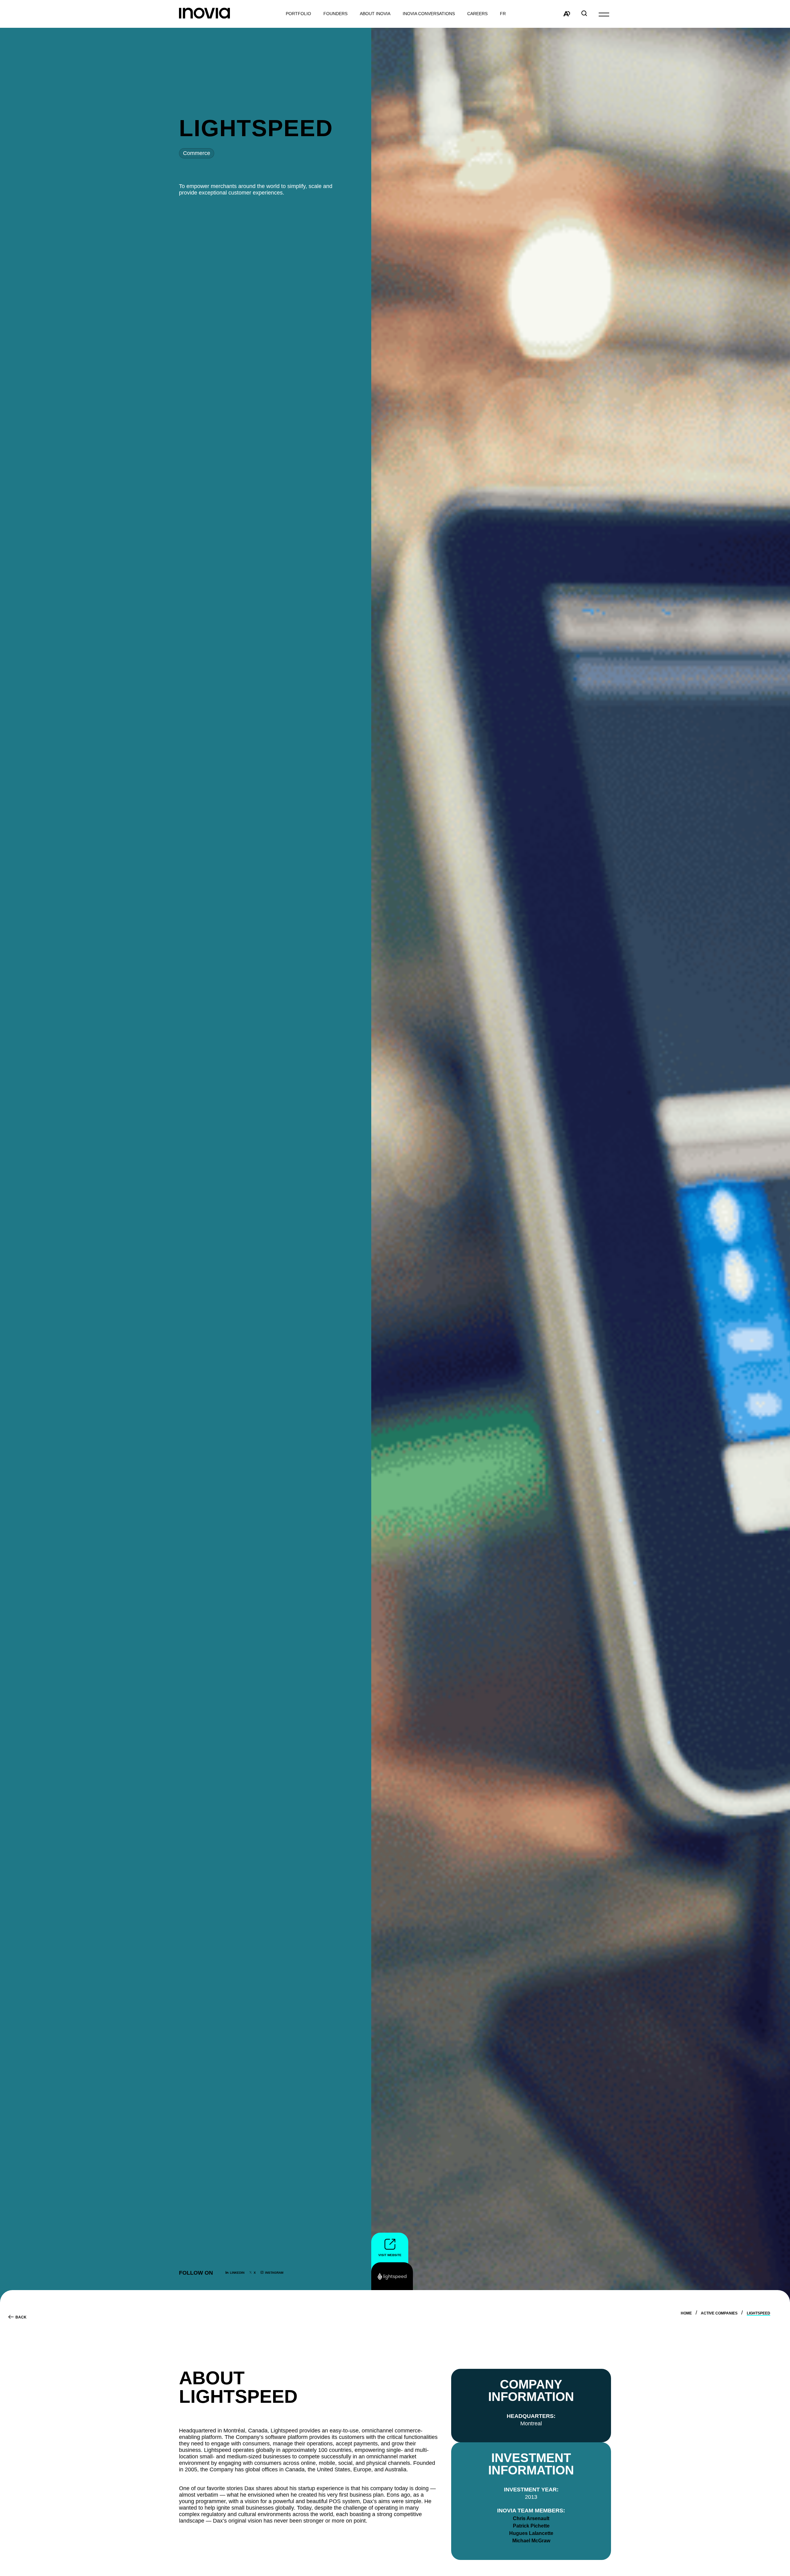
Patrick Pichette (531, 2526)
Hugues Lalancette (531, 2533)
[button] (604, 14)
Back (21, 2317)
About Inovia (375, 14)
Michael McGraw (531, 2541)
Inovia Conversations (429, 14)
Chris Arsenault (531, 2518)
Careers (477, 14)
